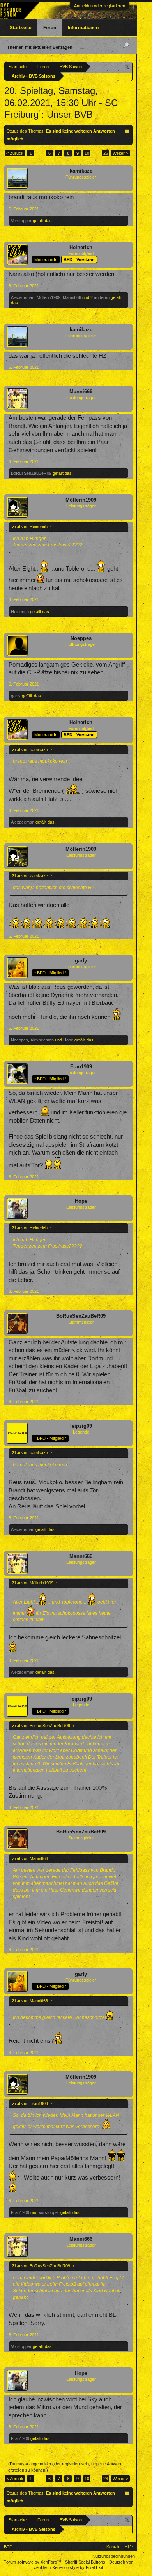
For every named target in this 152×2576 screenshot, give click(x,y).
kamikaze (81, 171)
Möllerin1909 (49, 297)
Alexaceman (23, 297)
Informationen (83, 28)
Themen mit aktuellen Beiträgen (40, 47)
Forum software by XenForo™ (33, 2562)
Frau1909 (81, 1067)
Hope (68, 1040)
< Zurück (15, 153)
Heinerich (81, 247)
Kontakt (114, 2547)
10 (87, 153)
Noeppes (81, 638)
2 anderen (100, 297)
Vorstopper (21, 221)
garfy (16, 696)
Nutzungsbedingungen (114, 2556)
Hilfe (129, 2547)
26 (106, 153)
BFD (8, 2547)
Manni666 (72, 297)
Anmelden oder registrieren (100, 6)
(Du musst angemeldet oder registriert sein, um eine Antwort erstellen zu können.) (65, 2467)
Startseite (21, 28)
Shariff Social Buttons (85, 2562)
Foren (50, 28)
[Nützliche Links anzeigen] (128, 66)
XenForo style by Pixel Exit (78, 2567)
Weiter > (120, 153)
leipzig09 (81, 1426)
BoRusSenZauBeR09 (31, 473)
